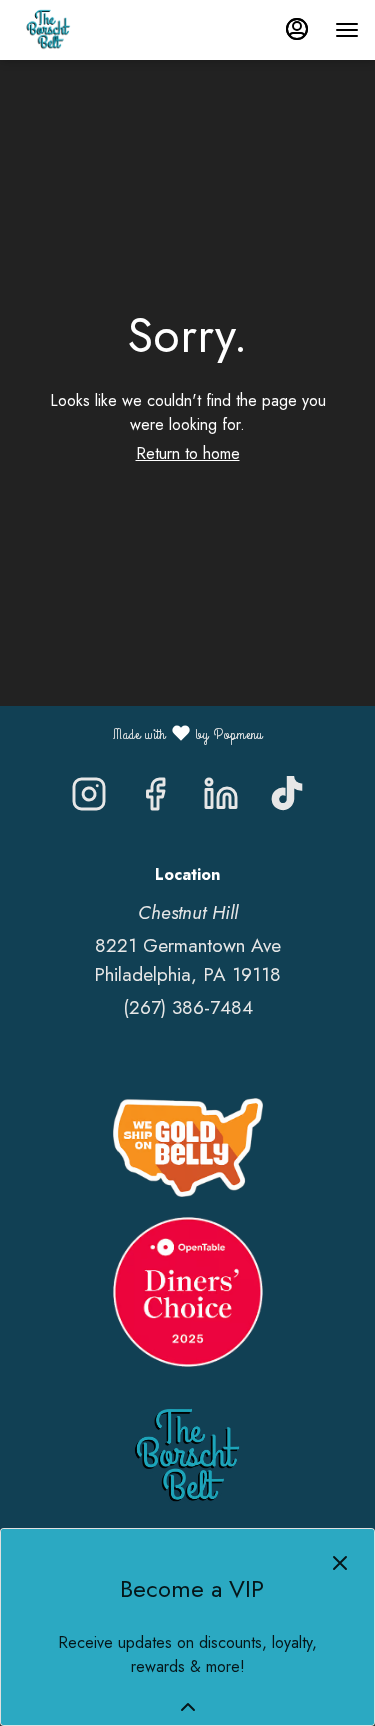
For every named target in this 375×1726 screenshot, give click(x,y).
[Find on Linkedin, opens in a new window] (221, 799)
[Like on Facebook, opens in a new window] (155, 799)
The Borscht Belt (187, 1457)
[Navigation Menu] (347, 30)
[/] (188, 1145)
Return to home (188, 453)
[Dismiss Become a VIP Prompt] (340, 1563)
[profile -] (297, 29)
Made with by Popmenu (139, 733)
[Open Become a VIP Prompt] (188, 1707)
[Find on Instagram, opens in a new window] (89, 799)
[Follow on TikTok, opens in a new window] (287, 799)
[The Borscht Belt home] (106, 30)
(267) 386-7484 (188, 1007)
